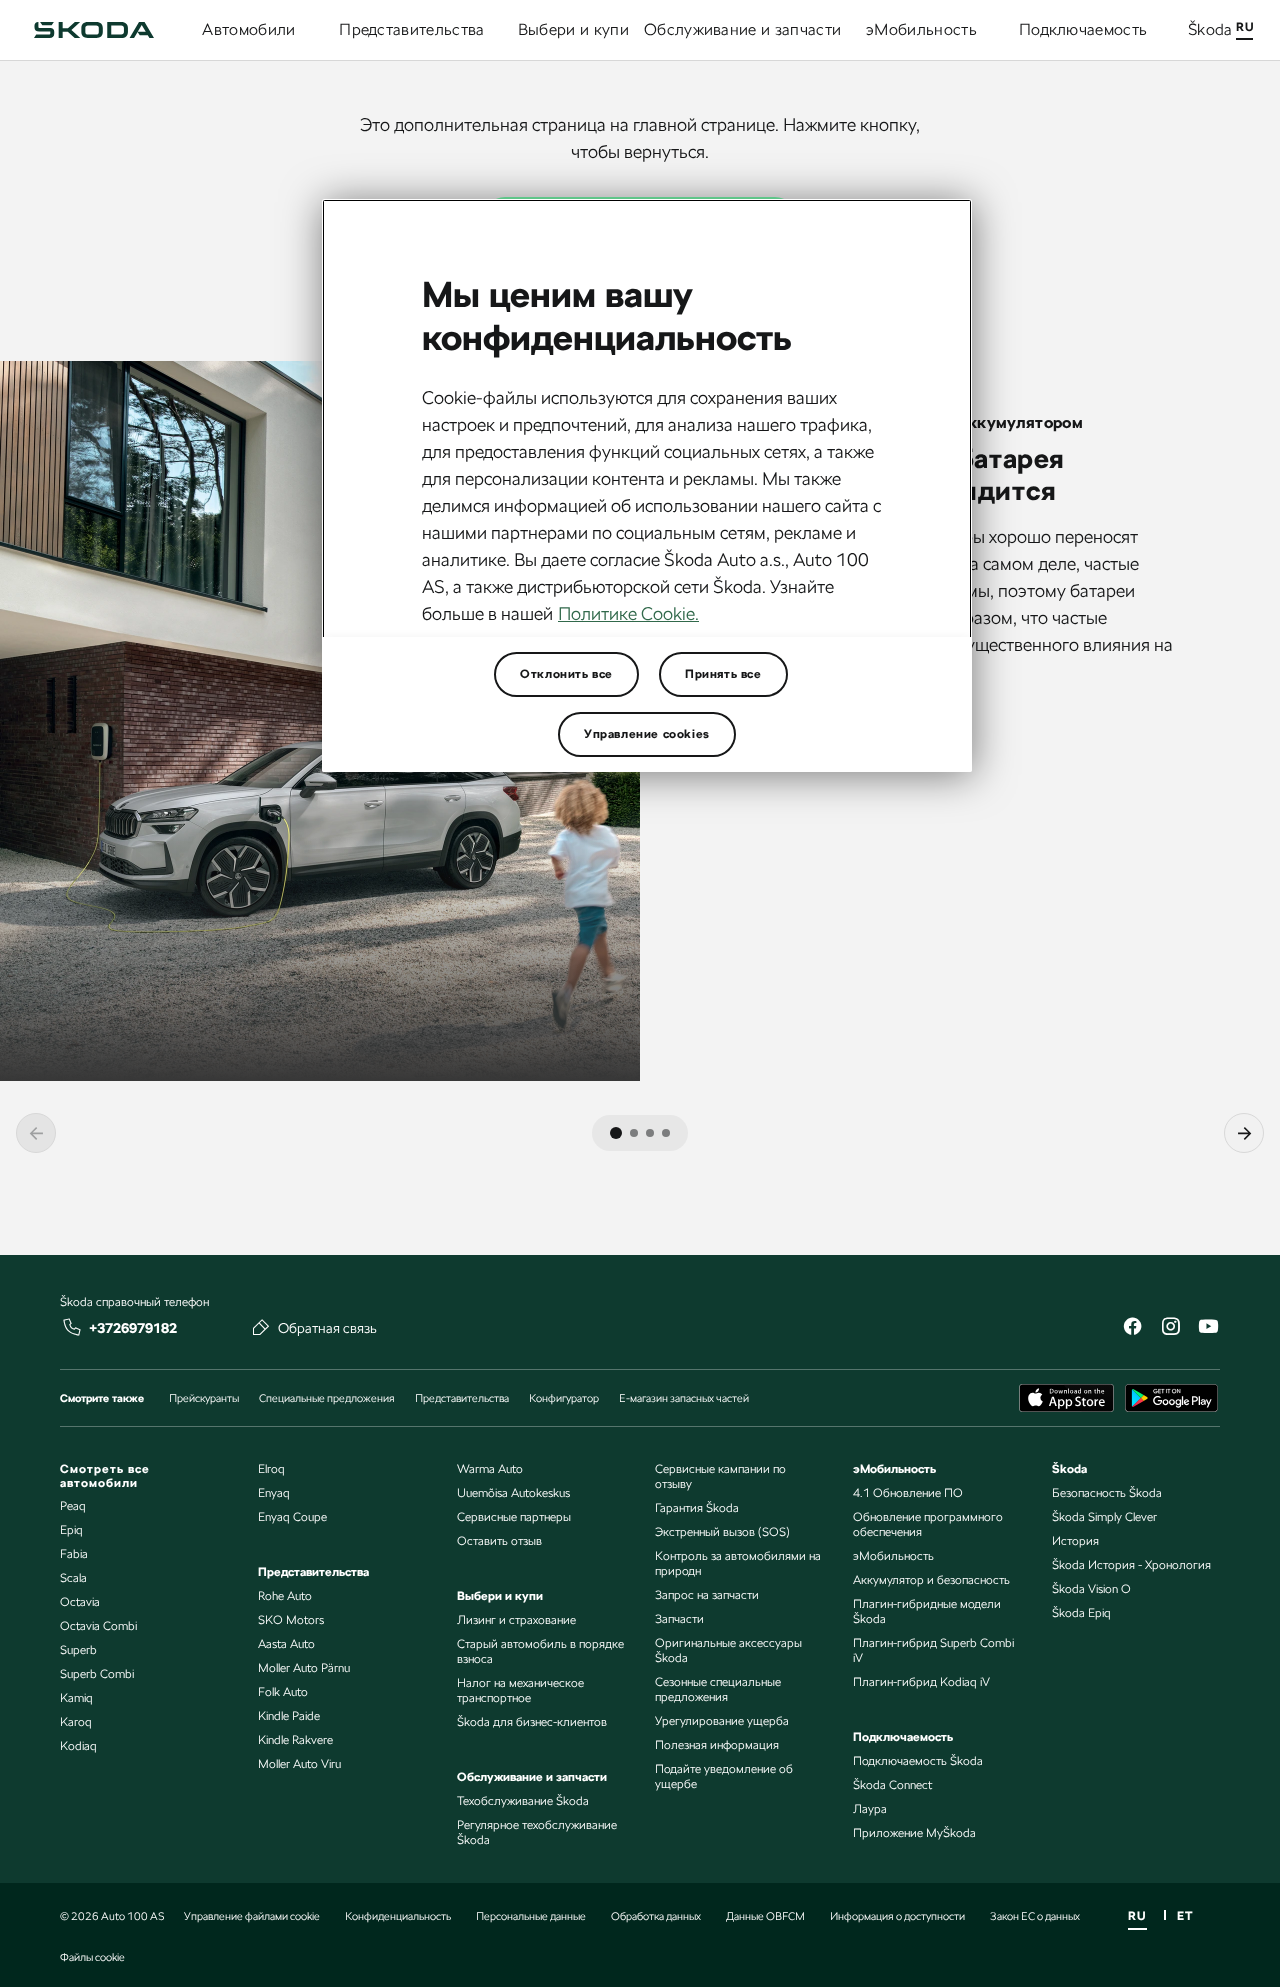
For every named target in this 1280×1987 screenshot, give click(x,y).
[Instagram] (1170, 1328)
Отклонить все (566, 674)
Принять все (723, 674)
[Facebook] (1132, 1328)
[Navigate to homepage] (94, 30)
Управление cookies (647, 734)
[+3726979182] (72, 1327)
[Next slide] (1244, 1133)
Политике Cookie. (628, 613)
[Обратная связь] (261, 1327)
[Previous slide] (36, 1133)
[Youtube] (1208, 1328)
